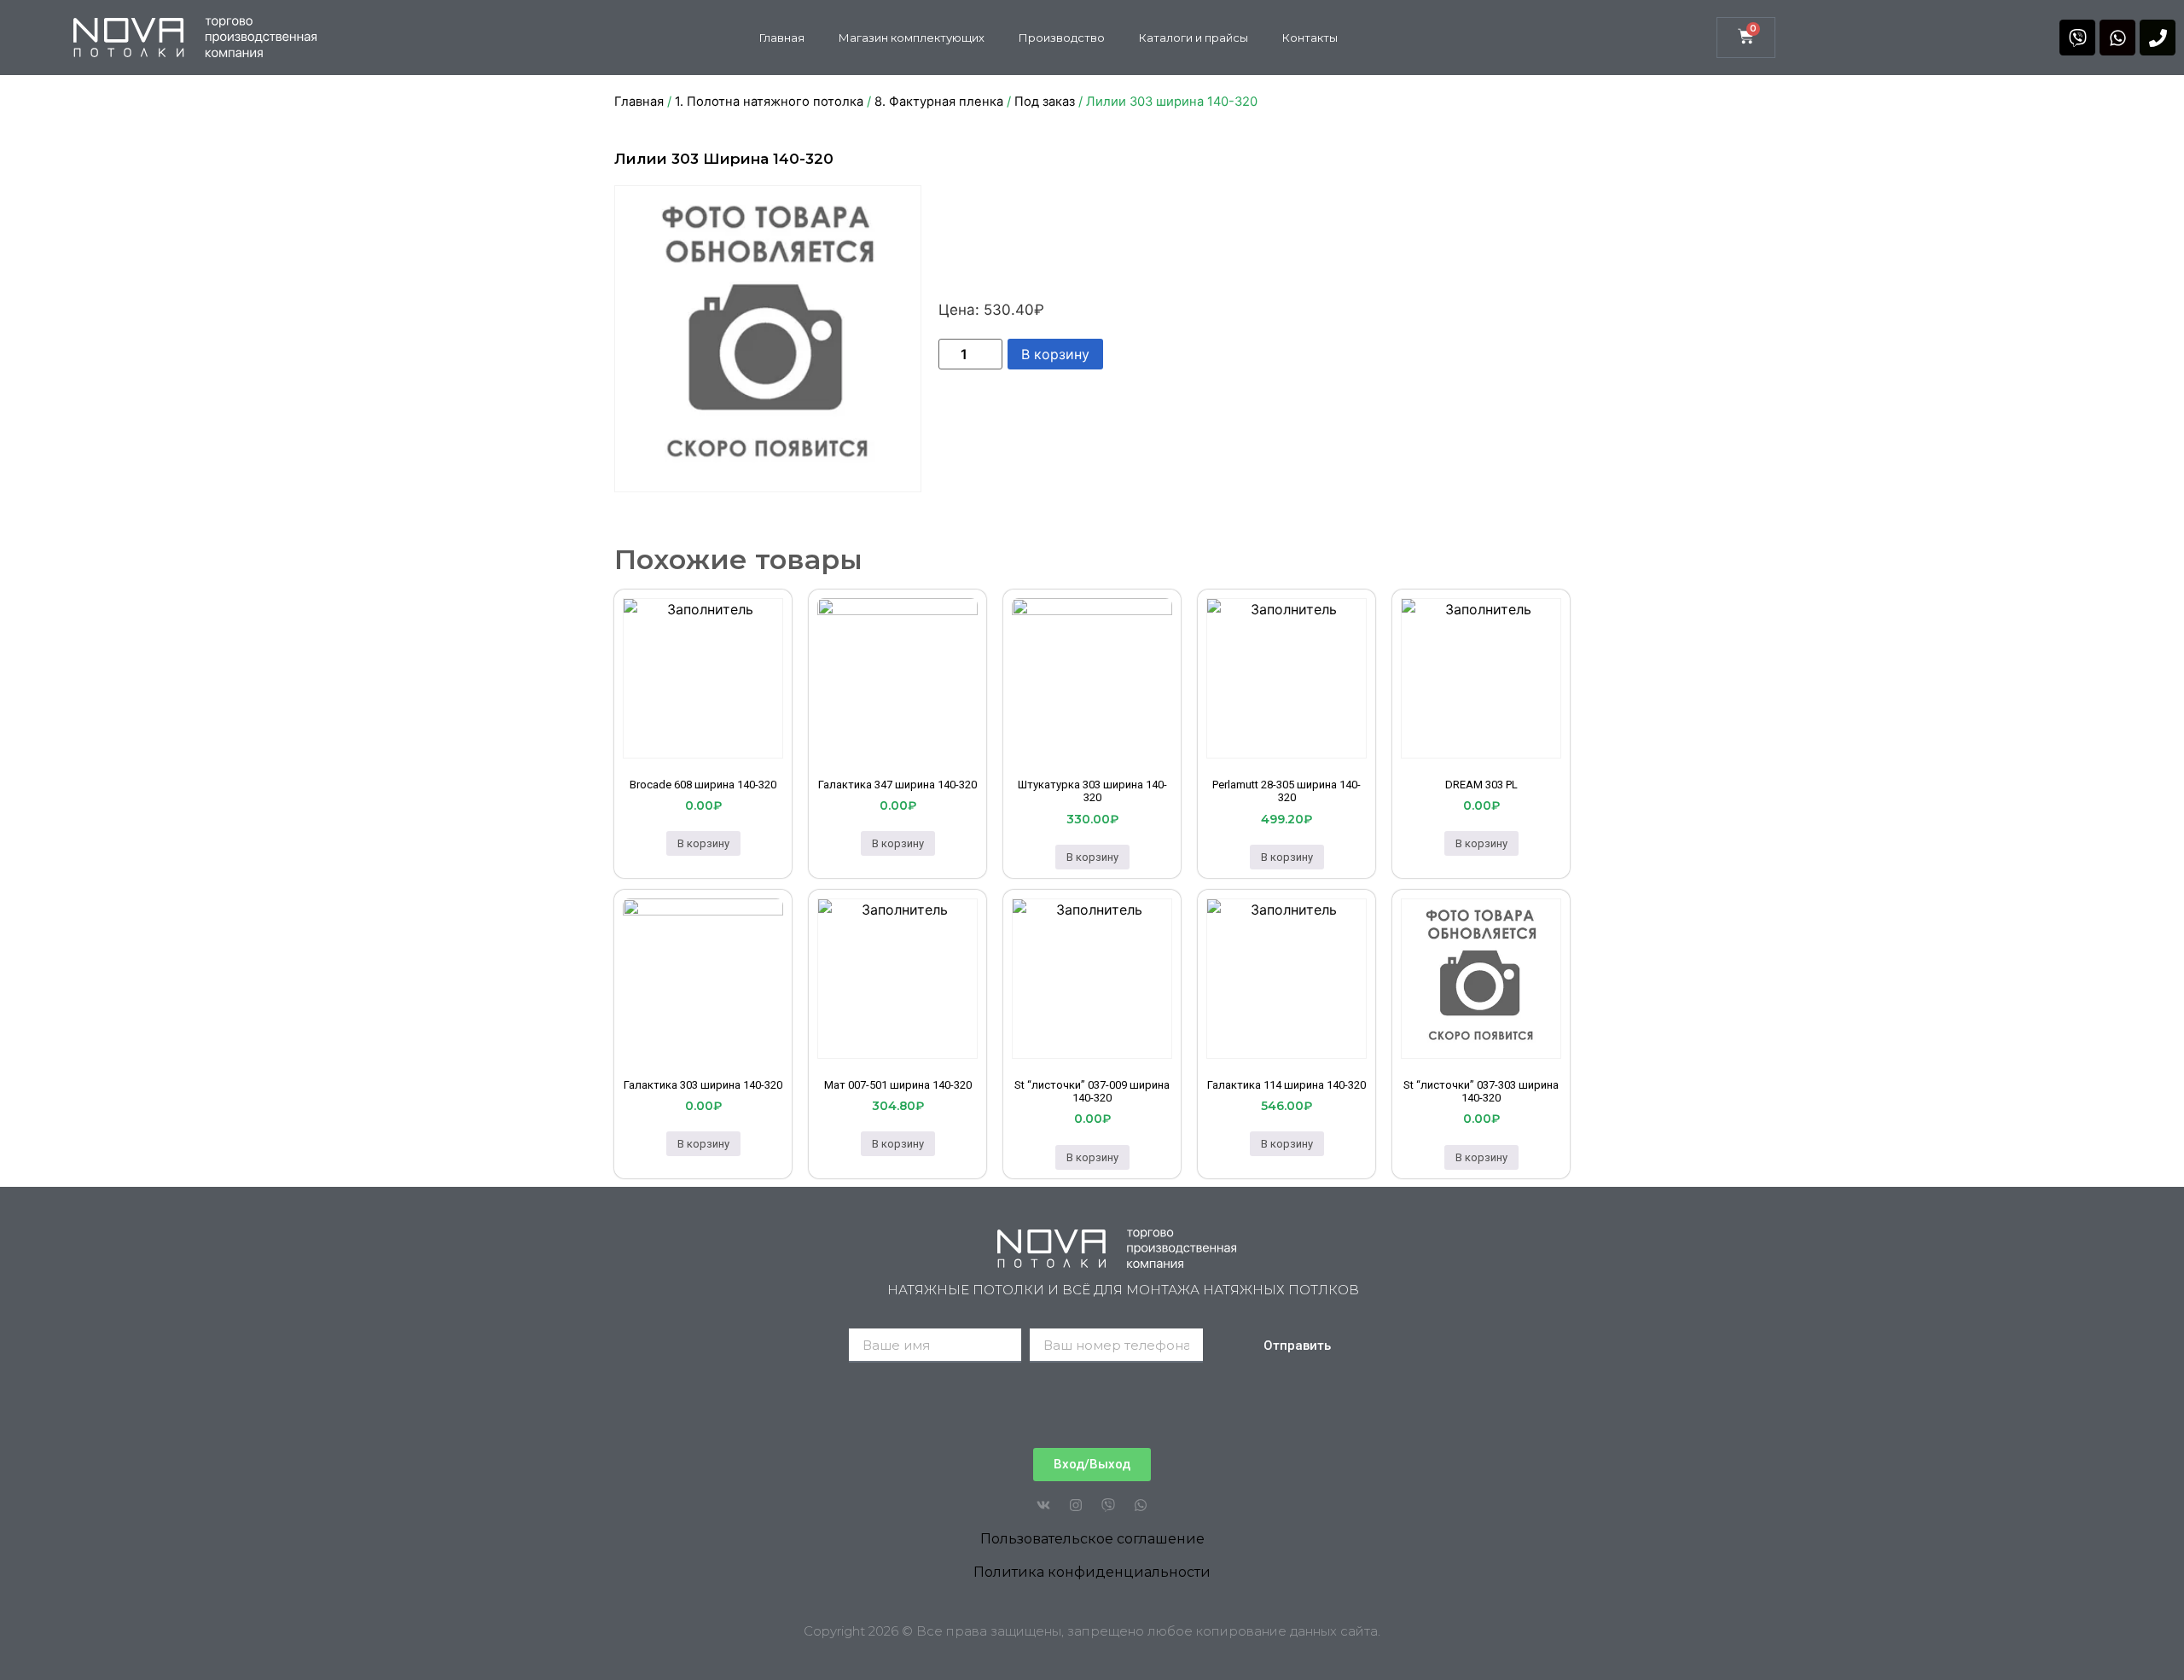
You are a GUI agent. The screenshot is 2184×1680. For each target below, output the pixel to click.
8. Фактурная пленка (939, 102)
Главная (782, 38)
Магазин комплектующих (912, 38)
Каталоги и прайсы (1194, 38)
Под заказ (1045, 102)
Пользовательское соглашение (1092, 1539)
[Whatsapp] (2117, 38)
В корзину (1055, 354)
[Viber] (2077, 38)
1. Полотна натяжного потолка (769, 102)
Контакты (1310, 38)
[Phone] (2158, 38)
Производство (1062, 38)
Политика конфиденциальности (1092, 1572)
